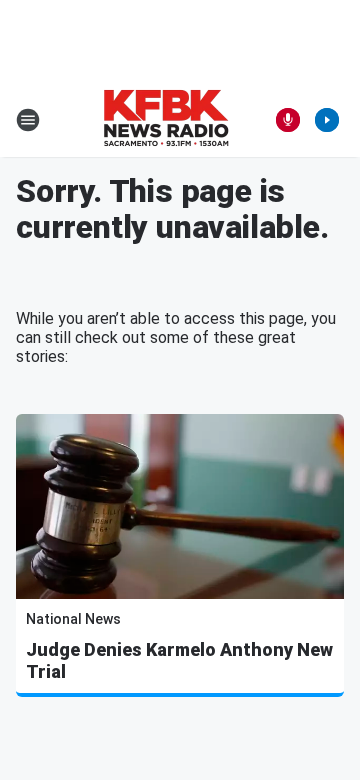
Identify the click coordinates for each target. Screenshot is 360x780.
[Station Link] (166, 120)
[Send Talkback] (288, 120)
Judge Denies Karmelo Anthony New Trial (179, 660)
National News (73, 619)
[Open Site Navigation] (28, 120)
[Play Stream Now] (327, 120)
